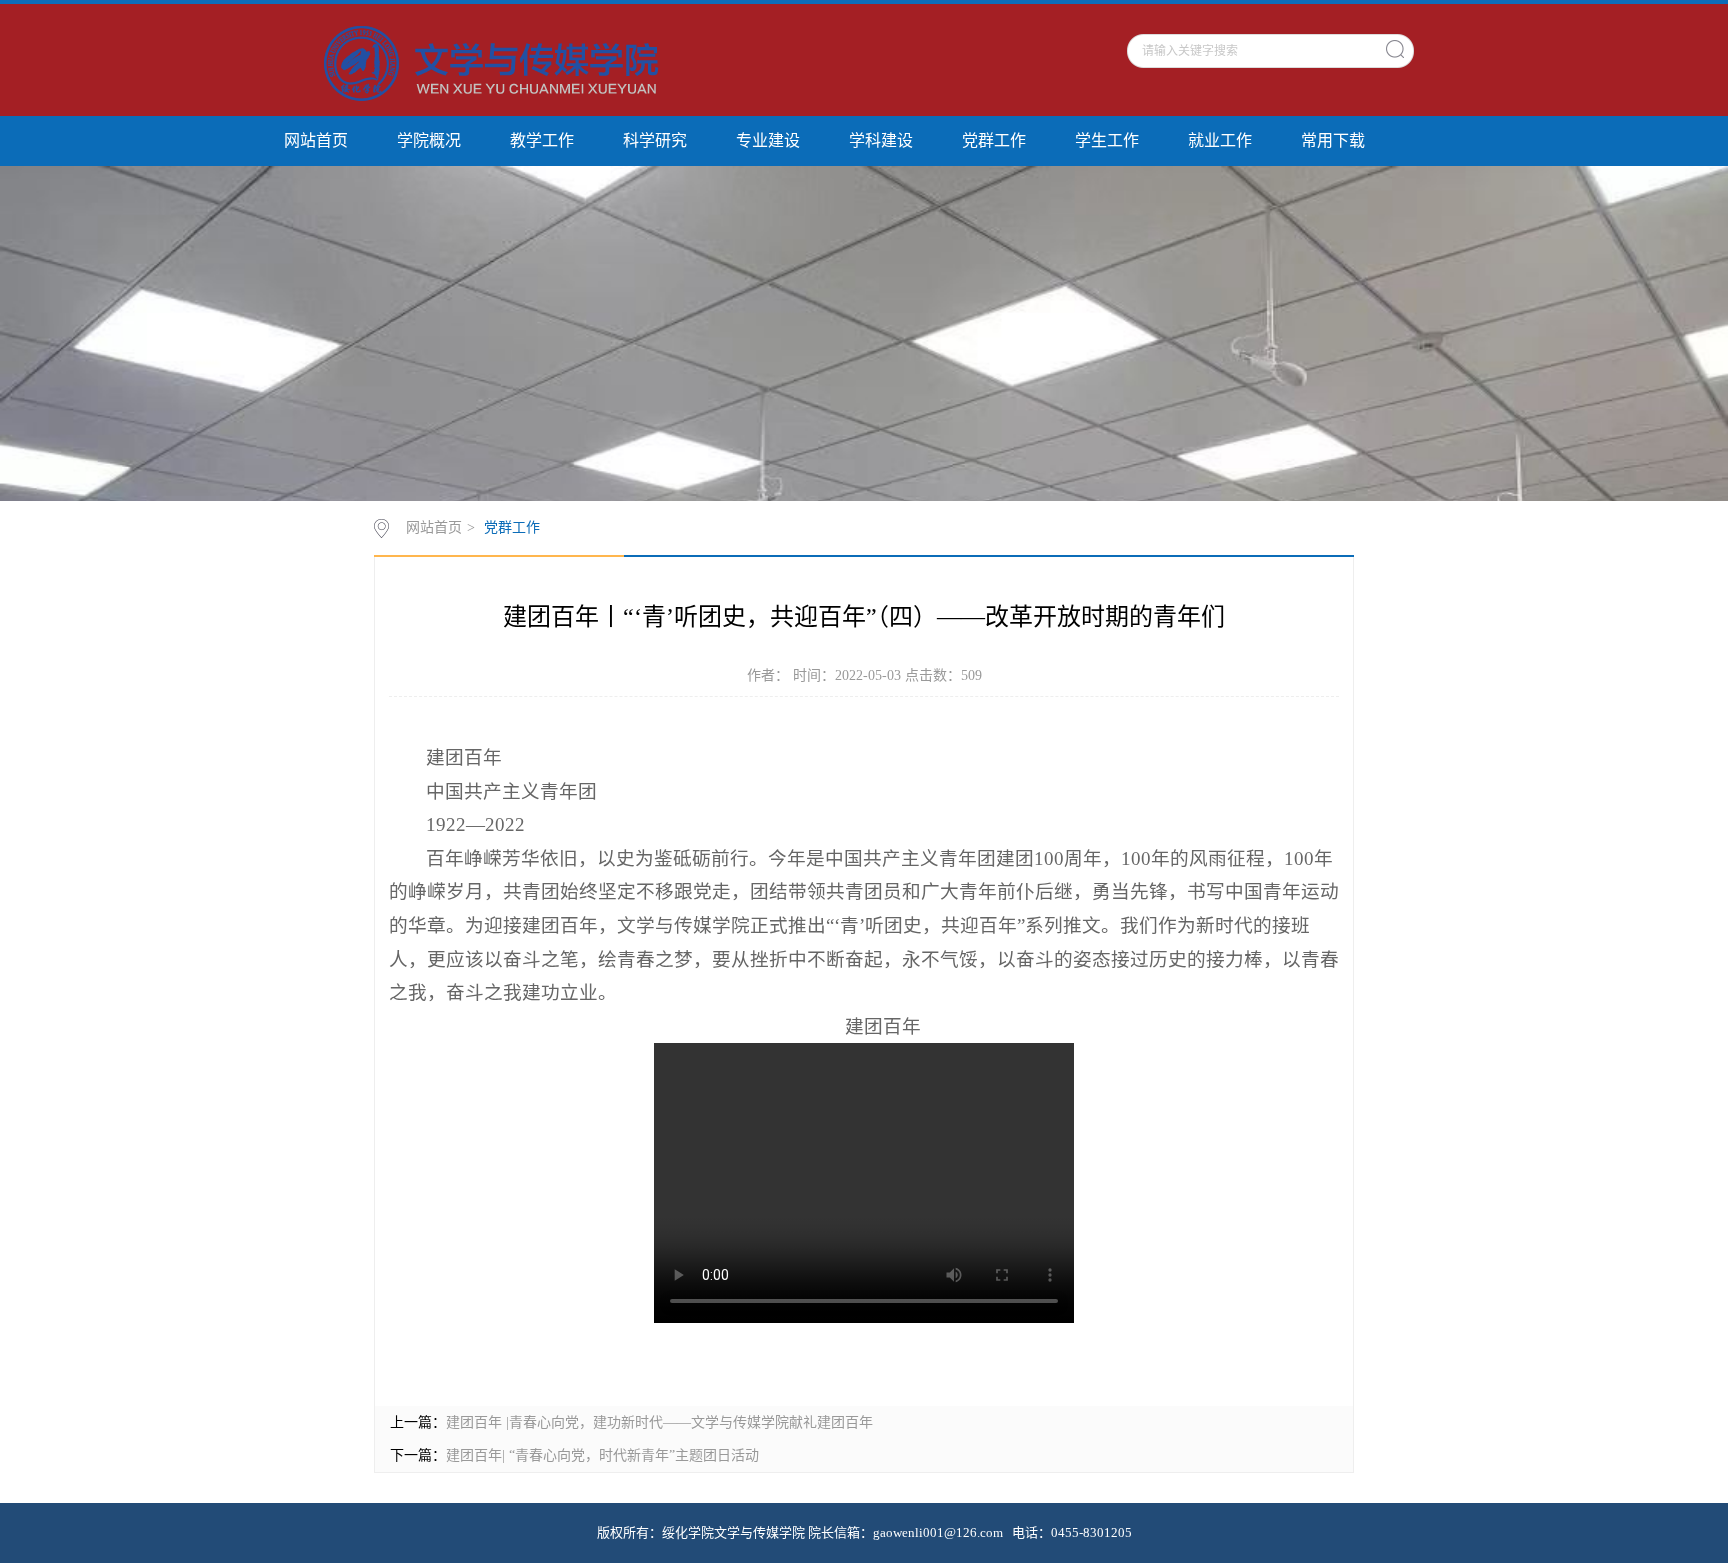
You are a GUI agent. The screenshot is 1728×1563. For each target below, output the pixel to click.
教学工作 (542, 140)
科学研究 (655, 140)
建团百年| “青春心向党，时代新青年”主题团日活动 (602, 1455)
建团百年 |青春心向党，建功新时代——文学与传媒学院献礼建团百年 (659, 1422)
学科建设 (881, 140)
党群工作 (994, 140)
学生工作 (1107, 140)
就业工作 (1220, 140)
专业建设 (768, 140)
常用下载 (1333, 140)
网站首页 (316, 140)
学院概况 (429, 140)
